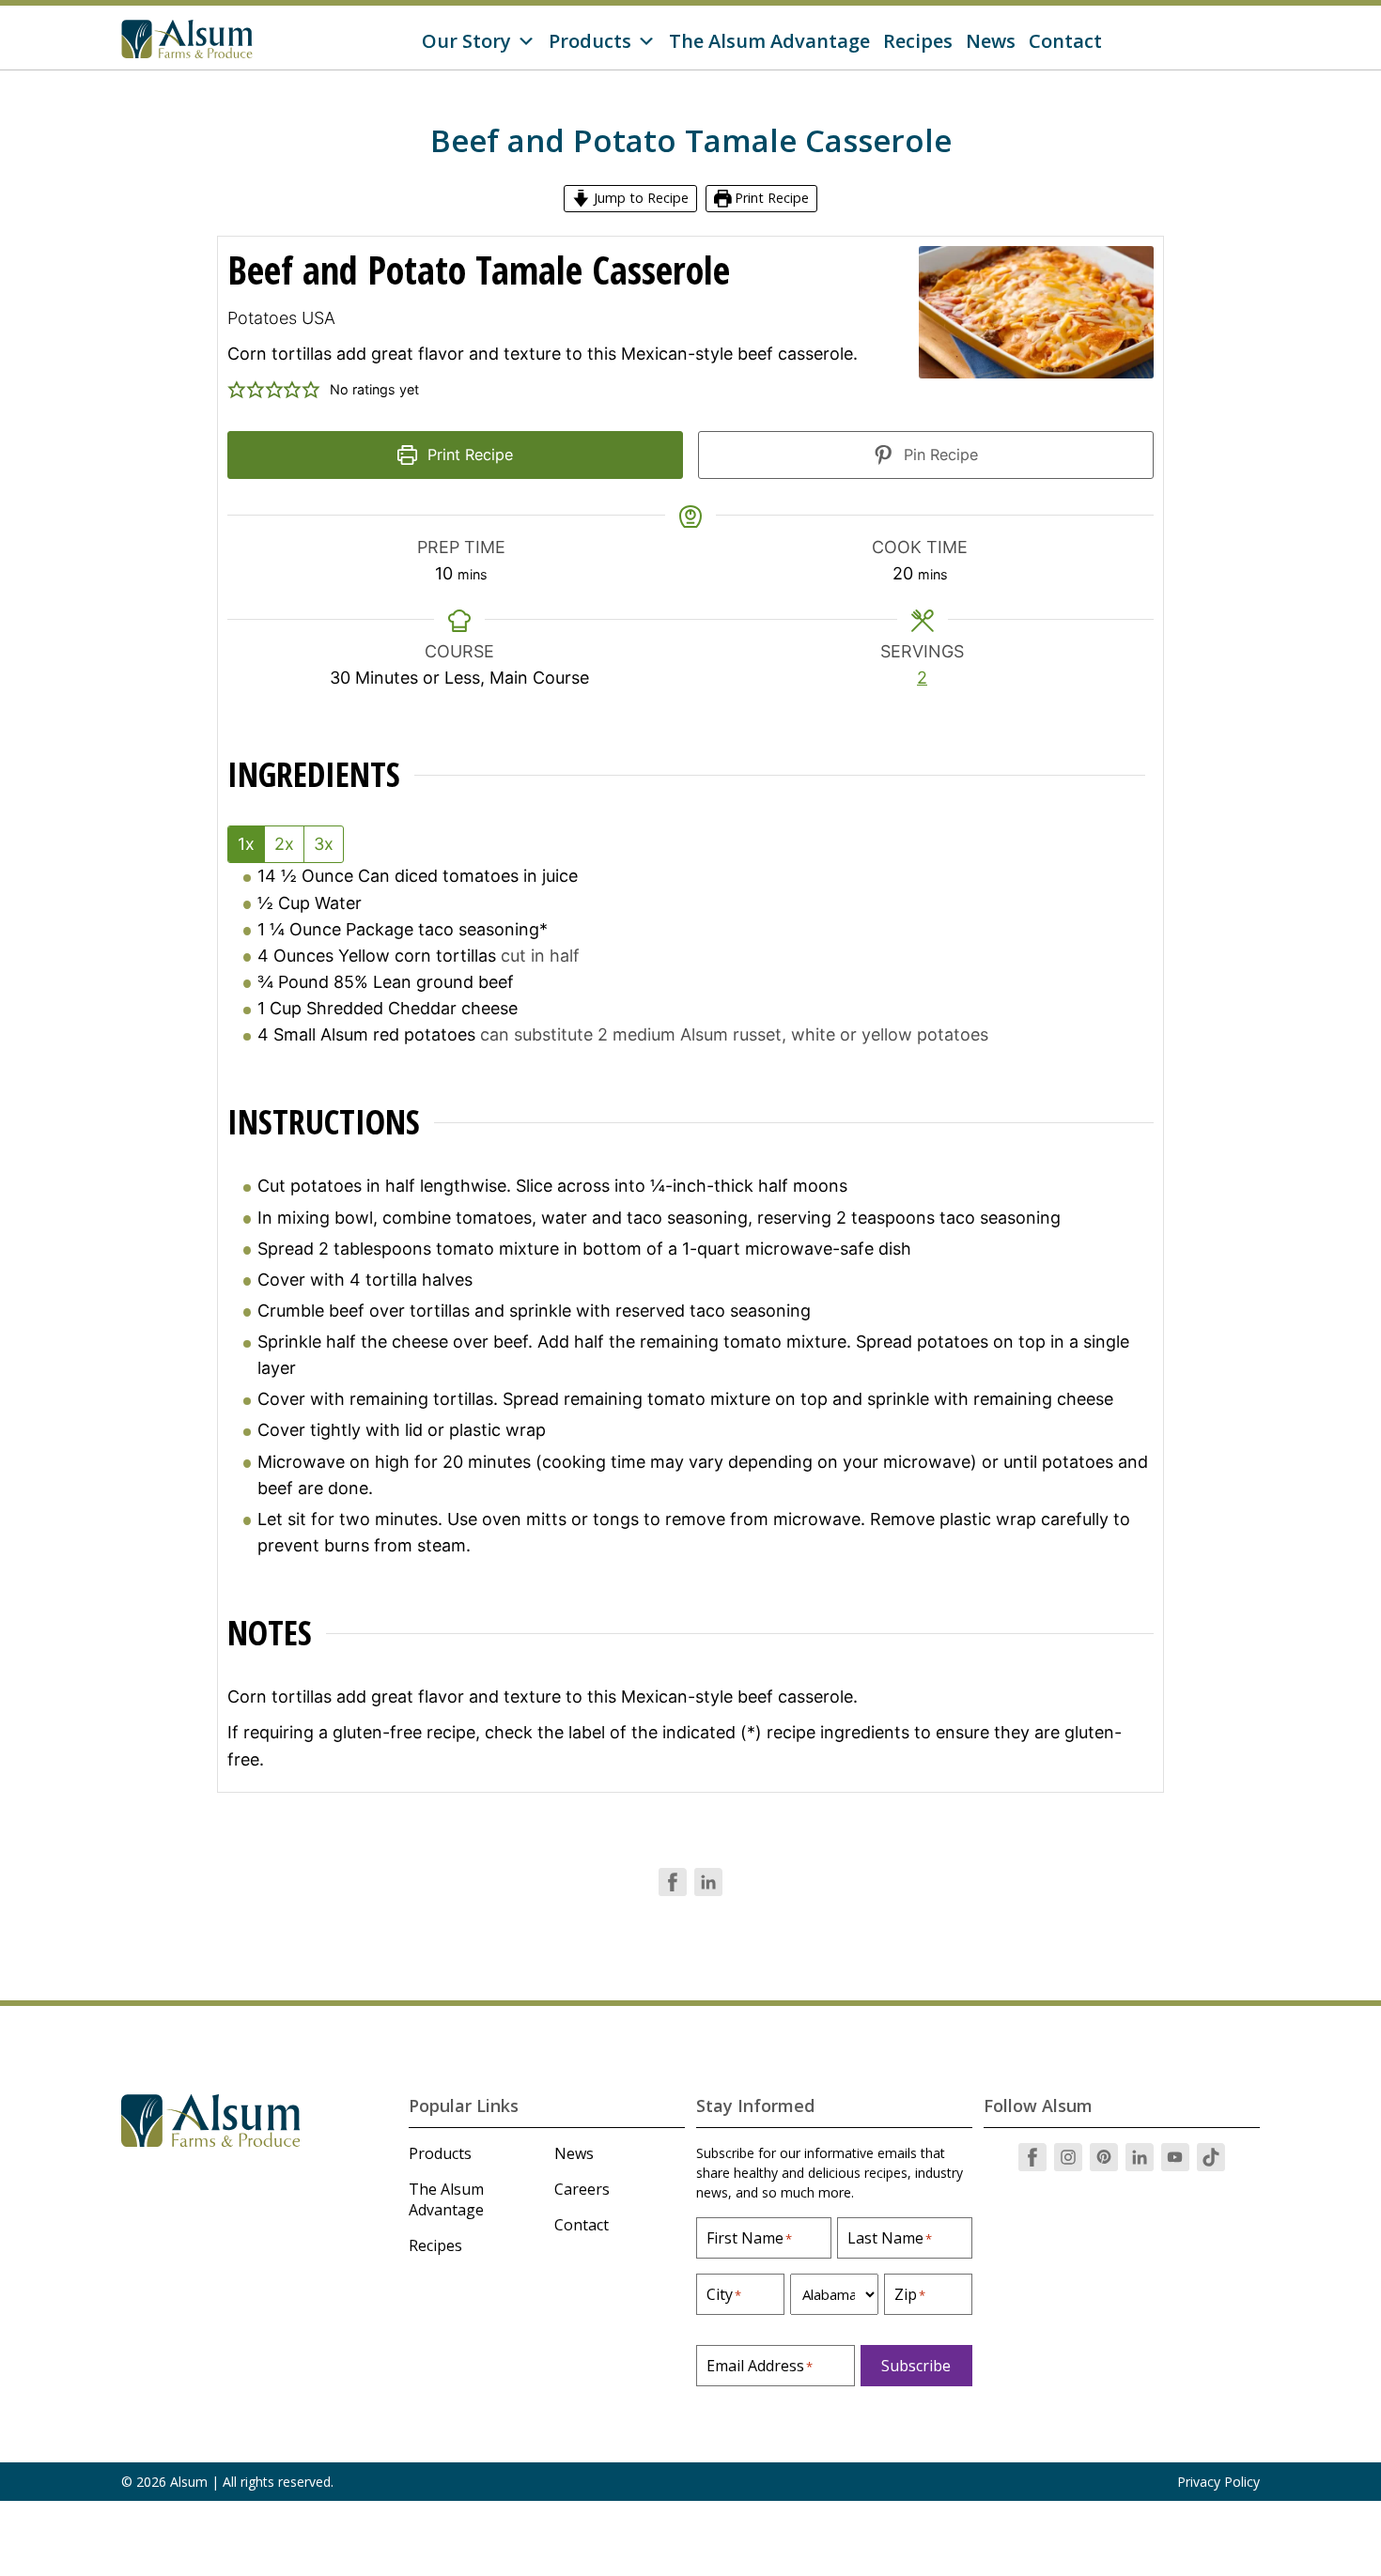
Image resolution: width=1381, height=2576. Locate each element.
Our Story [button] (466, 41)
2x (284, 844)
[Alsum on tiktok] (1211, 2157)
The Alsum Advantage (769, 41)
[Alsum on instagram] (1068, 2157)
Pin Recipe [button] (939, 455)
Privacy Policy (1218, 2482)
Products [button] (590, 41)
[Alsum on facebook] (1032, 2157)
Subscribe (916, 2366)
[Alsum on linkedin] (1140, 2157)
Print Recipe (770, 198)
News (991, 41)
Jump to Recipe (639, 198)
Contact (1065, 41)
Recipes (918, 41)
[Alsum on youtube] (1175, 2157)
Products (440, 2153)
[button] (237, 390)
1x (246, 844)
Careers (582, 2189)
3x (324, 844)
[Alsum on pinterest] (1104, 2157)
